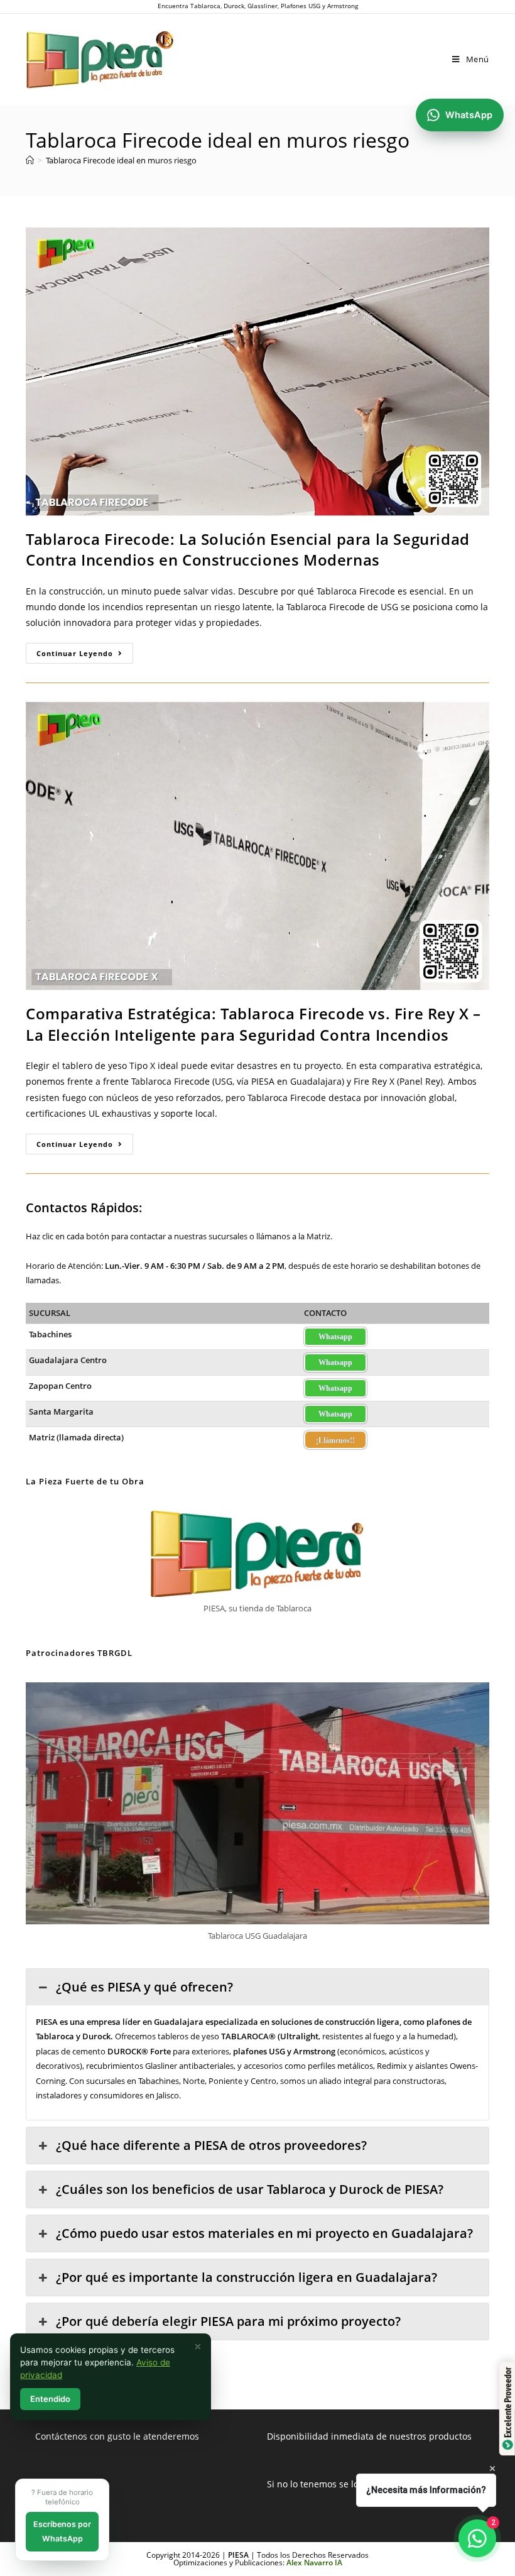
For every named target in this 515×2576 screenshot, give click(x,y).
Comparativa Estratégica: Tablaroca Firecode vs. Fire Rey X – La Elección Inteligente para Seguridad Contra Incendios (253, 1024)
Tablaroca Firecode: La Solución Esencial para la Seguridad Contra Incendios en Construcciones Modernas (248, 550)
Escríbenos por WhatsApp (62, 2531)
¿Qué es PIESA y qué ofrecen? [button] (144, 1987)
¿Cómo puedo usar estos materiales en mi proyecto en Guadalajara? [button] (264, 2233)
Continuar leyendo (85, 655)
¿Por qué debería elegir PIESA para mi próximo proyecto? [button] (228, 2321)
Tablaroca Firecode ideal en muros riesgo (121, 160)
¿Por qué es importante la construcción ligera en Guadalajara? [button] (247, 2277)
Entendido (50, 2399)
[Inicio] (30, 160)
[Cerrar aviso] (198, 2347)
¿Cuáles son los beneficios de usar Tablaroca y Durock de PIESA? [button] (250, 2189)
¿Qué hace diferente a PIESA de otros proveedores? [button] (211, 2145)
